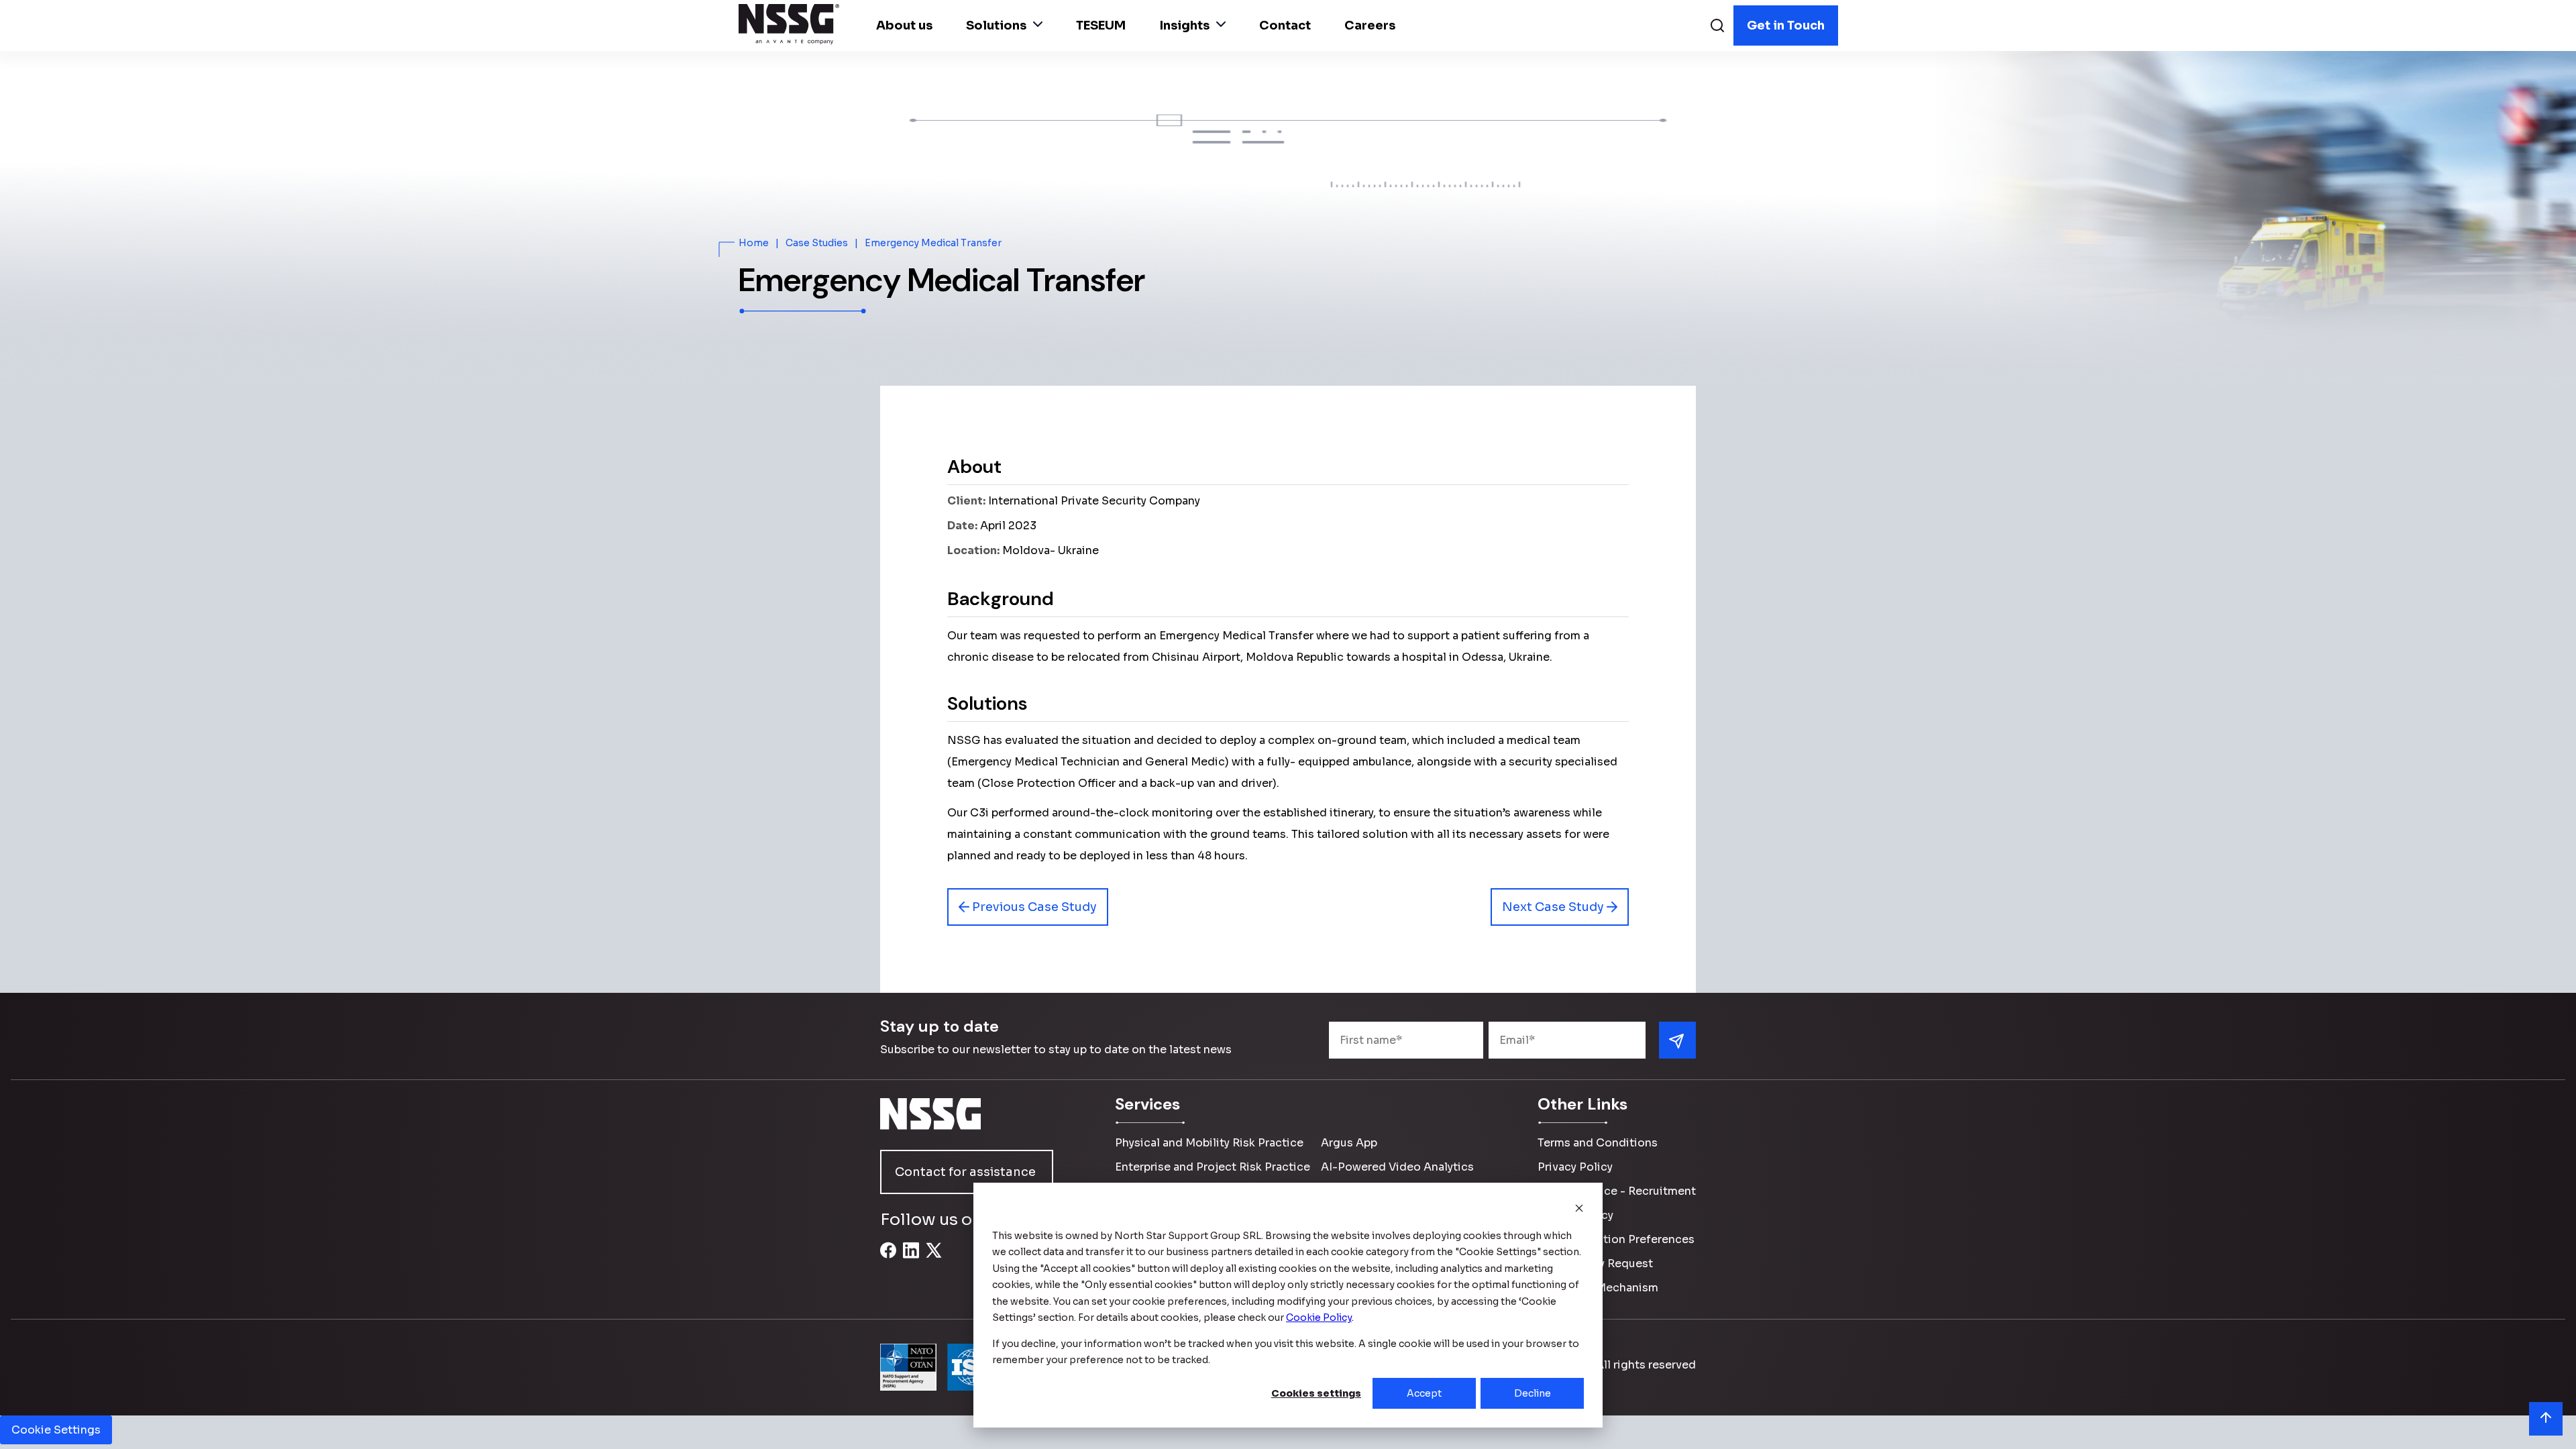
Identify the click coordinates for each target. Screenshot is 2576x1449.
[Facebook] (888, 1258)
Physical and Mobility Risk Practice (1209, 1143)
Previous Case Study (1033, 907)
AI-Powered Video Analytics (1397, 1167)
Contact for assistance (965, 1172)
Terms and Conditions (1598, 1143)
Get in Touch (1786, 25)
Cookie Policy (1575, 1215)
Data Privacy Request (1595, 1264)
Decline (1533, 1393)
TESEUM (1101, 25)
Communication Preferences (1616, 1239)
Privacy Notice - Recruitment (1617, 1191)
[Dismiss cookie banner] (1579, 1210)
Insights (1184, 25)
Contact (1285, 25)
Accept (1424, 1393)
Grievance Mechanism (1598, 1288)
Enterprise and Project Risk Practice (1213, 1167)
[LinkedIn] (911, 1258)
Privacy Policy (1575, 1167)
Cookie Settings (56, 1430)
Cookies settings (1316, 1393)
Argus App (1349, 1143)
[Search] (1717, 27)
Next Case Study (1554, 907)
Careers (1370, 25)
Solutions (996, 25)
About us (904, 25)
